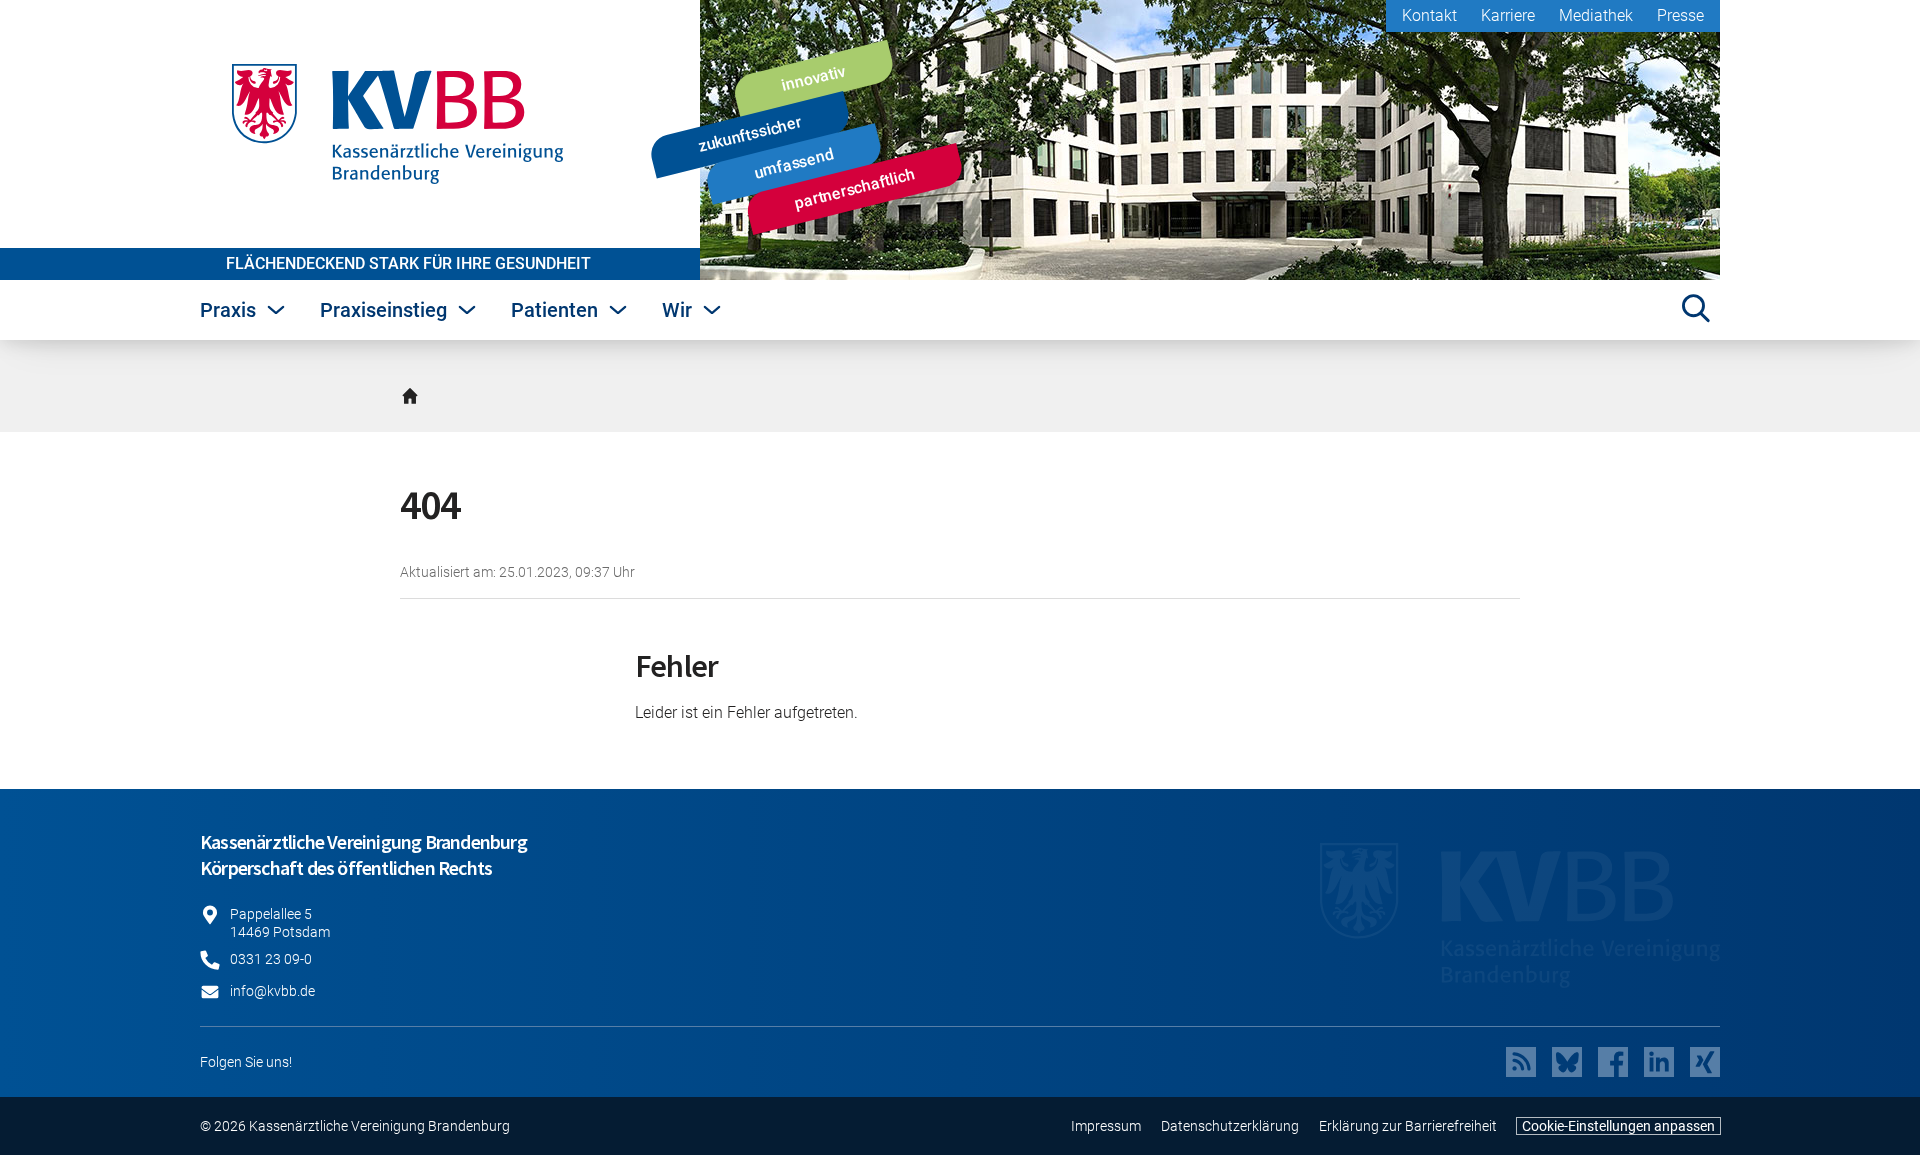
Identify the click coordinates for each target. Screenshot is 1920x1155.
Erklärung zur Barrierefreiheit (1408, 1126)
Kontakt (1429, 15)
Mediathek (1596, 15)
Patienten (554, 310)
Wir (677, 310)
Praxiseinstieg (383, 310)
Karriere (1508, 15)
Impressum (1106, 1126)
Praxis (228, 310)
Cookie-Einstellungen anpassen (1618, 1126)
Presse (1680, 15)
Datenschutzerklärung (1230, 1126)
